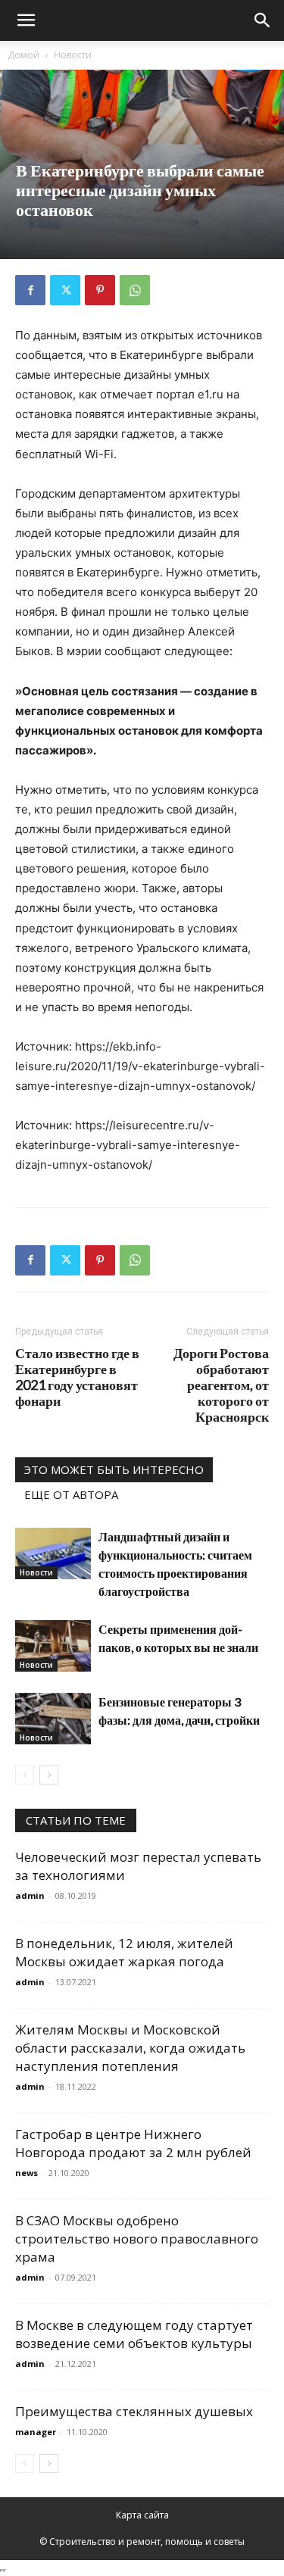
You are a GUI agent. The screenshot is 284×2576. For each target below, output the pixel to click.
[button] (26, 20)
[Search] (263, 20)
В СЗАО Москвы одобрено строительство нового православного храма (137, 2239)
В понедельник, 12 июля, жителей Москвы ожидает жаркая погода (124, 1952)
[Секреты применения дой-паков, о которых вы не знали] (53, 1646)
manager (36, 2432)
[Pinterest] (100, 290)
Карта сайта (142, 2515)
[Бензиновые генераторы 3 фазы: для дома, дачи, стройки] (53, 1719)
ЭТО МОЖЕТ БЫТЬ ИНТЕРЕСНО (114, 1469)
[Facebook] (30, 290)
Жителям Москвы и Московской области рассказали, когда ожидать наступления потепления (130, 2048)
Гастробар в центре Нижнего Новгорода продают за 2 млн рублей (133, 2143)
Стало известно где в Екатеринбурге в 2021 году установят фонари (77, 1377)
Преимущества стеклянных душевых (134, 2411)
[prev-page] (25, 1775)
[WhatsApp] (135, 290)
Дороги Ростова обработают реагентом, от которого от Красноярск (221, 1385)
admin (30, 1895)
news (27, 2173)
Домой (23, 55)
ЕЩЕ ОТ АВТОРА (71, 1494)
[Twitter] (65, 290)
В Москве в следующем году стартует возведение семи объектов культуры (134, 2334)
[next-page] (49, 1775)
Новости (73, 55)
